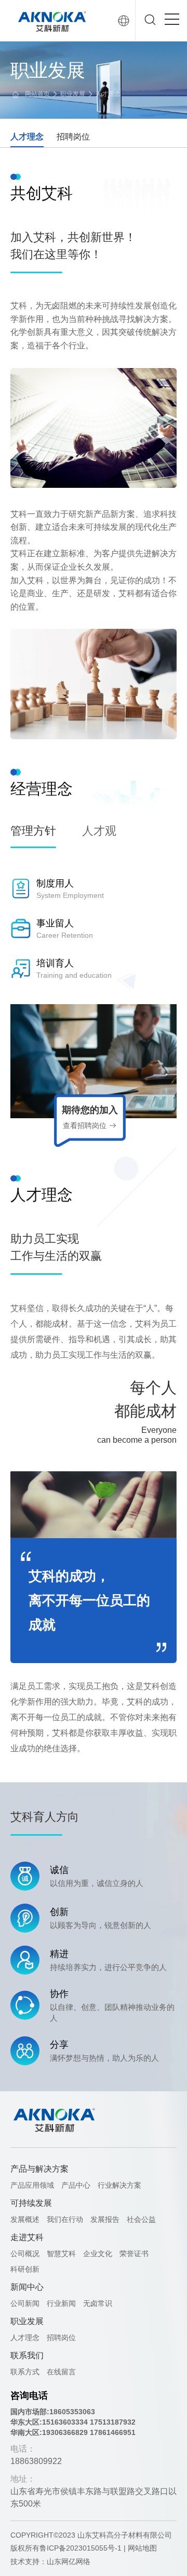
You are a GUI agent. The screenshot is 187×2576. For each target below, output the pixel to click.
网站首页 (37, 94)
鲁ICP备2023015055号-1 (81, 2548)
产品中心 (76, 2185)
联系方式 (25, 2372)
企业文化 (98, 2254)
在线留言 (61, 2372)
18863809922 (36, 2461)
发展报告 (105, 2219)
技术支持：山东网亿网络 (50, 2561)
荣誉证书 (134, 2254)
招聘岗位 (73, 137)
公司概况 (25, 2254)
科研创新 (25, 2269)
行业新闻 (61, 2303)
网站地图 (142, 2548)
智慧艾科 (61, 2254)
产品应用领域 (32, 2185)
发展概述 (25, 2219)
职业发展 (73, 94)
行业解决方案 (119, 2185)
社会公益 (141, 2219)
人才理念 (108, 94)
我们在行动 (65, 2219)
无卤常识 (98, 2303)
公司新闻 (25, 2303)
